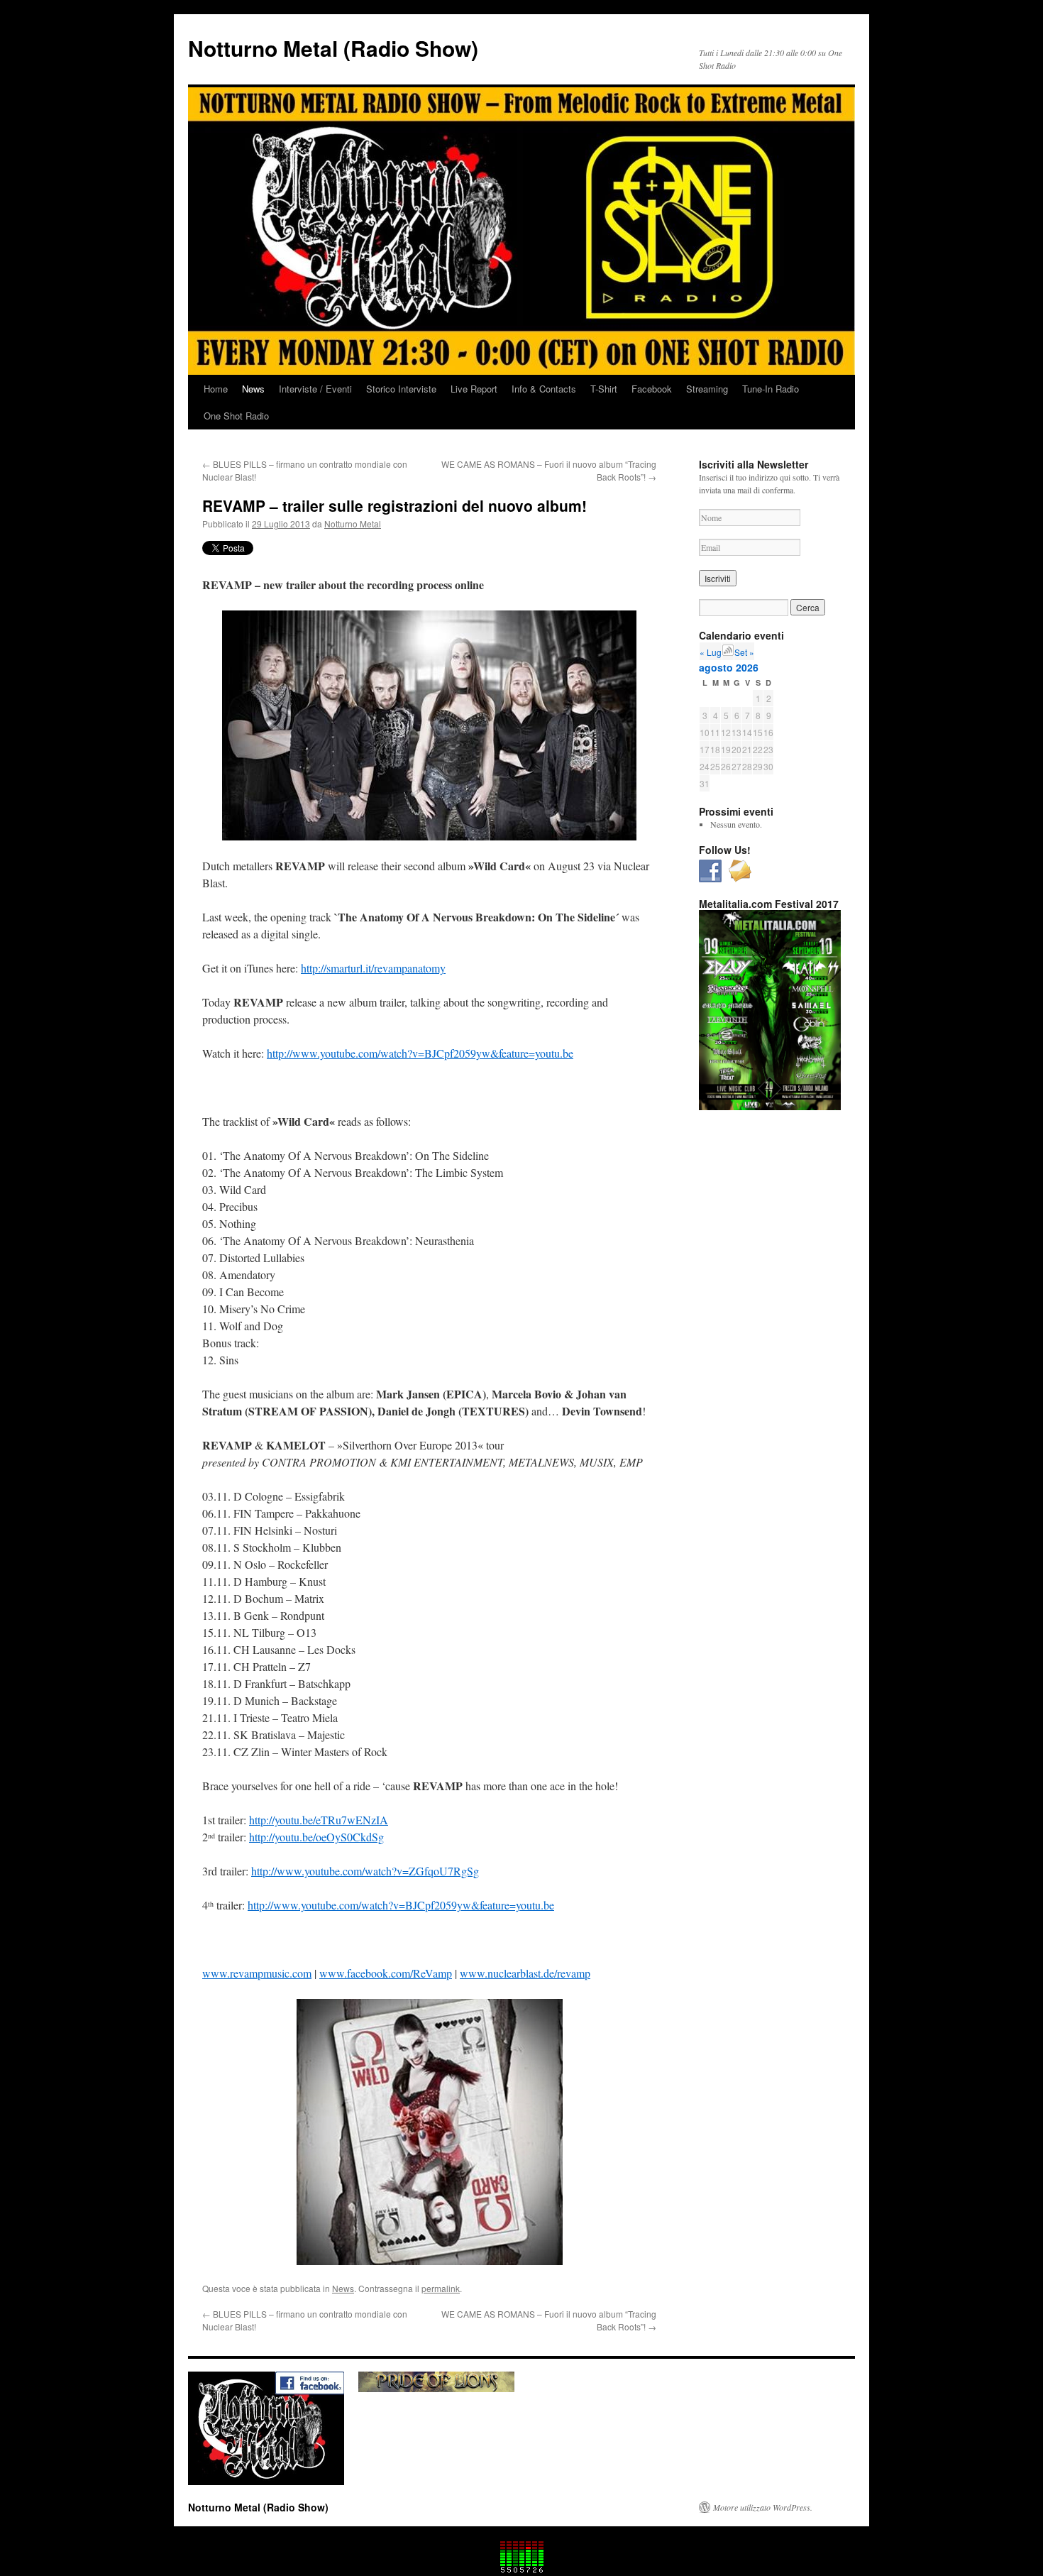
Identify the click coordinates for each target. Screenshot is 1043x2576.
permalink (441, 2288)
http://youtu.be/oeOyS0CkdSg (316, 1837)
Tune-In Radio (771, 389)
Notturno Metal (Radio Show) (333, 48)
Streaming (707, 389)
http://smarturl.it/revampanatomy (373, 968)
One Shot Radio (236, 416)
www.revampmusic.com (257, 1973)
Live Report (474, 389)
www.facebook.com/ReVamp (386, 1973)
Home (216, 389)
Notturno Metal (353, 524)
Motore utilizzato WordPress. (763, 2507)
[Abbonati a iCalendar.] (728, 652)
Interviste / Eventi (315, 389)
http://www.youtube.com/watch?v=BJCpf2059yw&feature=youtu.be (420, 1053)
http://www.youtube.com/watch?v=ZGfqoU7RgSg (365, 1871)
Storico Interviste (401, 389)
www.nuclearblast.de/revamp (525, 1973)
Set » (744, 652)
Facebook (652, 389)
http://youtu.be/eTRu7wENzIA (319, 1820)
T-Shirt (604, 389)
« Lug (711, 652)
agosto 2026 (729, 667)
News (253, 389)
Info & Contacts (544, 389)
